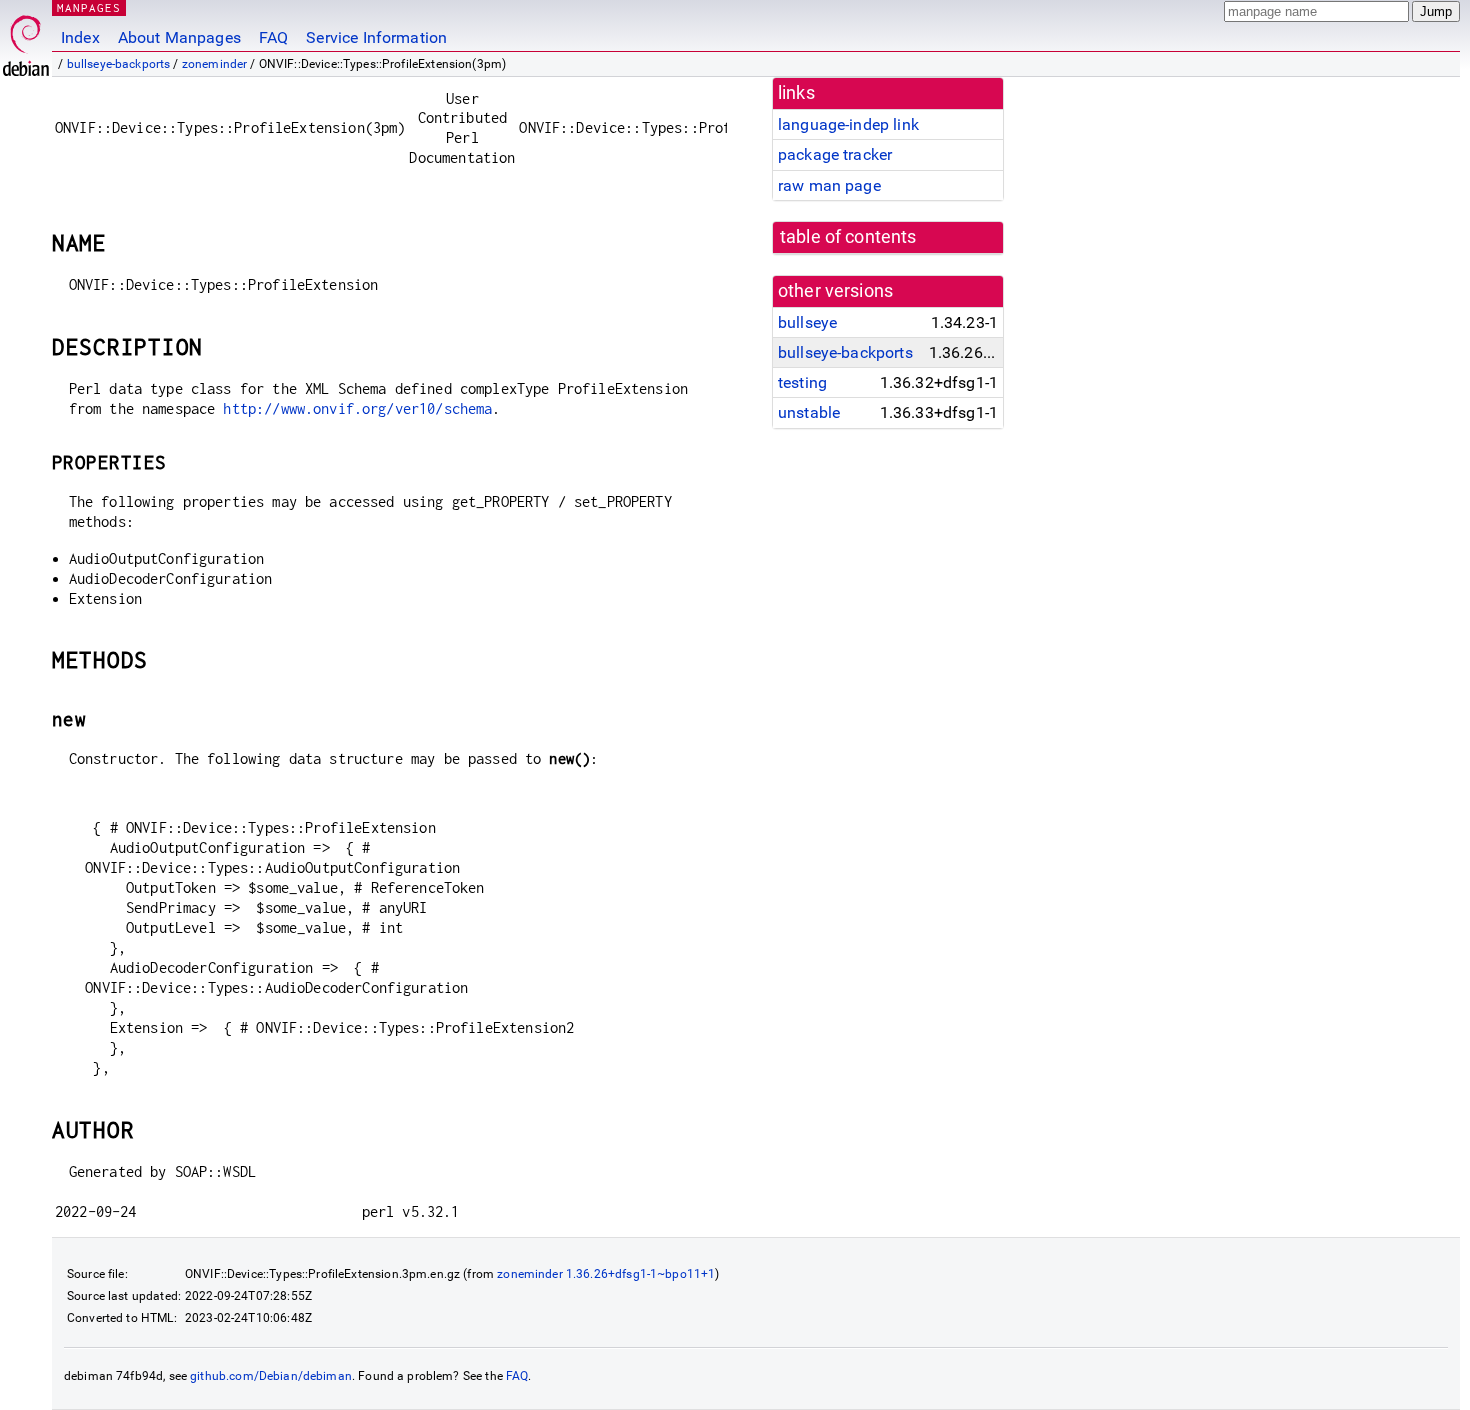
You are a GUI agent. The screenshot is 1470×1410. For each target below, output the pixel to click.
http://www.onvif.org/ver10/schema (357, 408)
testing (802, 382)
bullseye (807, 322)
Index (80, 37)
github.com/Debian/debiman (271, 1376)
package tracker (835, 154)
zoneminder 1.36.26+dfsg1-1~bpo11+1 (606, 1274)
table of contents (848, 237)
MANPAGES (89, 7)
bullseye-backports (119, 64)
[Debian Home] (26, 40)
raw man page (829, 185)
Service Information (376, 37)
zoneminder (215, 64)
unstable (809, 412)
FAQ (273, 37)
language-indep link (848, 124)
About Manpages (179, 37)
